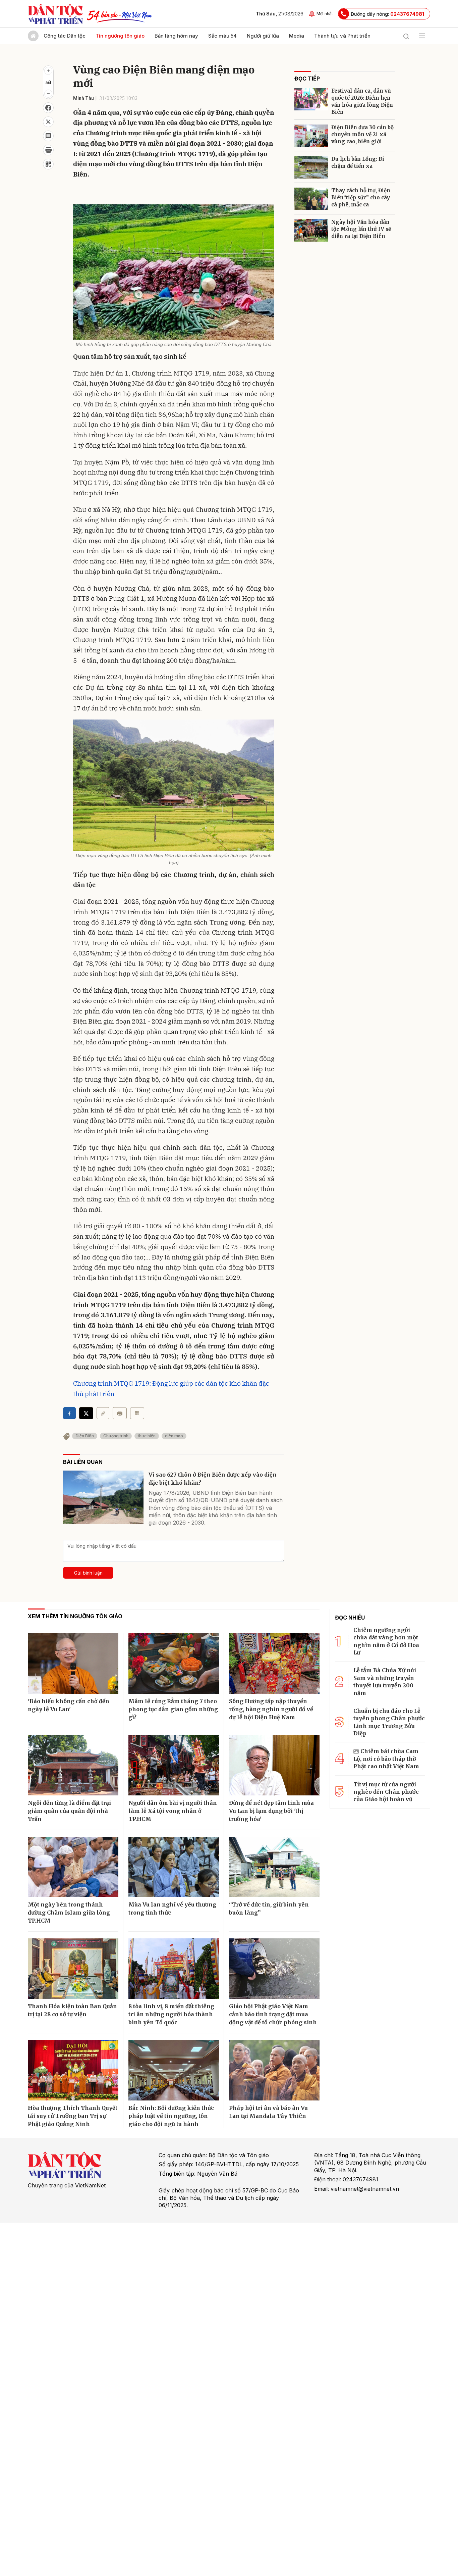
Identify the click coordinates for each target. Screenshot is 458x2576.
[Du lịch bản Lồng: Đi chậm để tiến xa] (311, 167)
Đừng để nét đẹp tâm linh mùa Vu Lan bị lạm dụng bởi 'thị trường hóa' (271, 1811)
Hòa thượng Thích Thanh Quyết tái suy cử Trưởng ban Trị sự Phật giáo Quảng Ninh (73, 2116)
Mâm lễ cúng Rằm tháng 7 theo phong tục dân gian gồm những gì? (173, 1709)
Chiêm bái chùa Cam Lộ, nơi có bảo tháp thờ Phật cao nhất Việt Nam (386, 1759)
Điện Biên (85, 1436)
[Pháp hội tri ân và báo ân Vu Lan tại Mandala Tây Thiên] (274, 2070)
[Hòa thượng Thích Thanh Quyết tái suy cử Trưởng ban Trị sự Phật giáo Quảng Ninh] (73, 2070)
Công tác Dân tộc (65, 36)
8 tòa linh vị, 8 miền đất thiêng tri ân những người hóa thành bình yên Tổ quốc (171, 2014)
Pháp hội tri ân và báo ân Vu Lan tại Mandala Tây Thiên (268, 2112)
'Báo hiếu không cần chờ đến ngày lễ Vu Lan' (69, 1705)
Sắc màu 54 (222, 36)
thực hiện (147, 1436)
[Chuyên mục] (422, 36)
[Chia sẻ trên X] (48, 122)
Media (297, 36)
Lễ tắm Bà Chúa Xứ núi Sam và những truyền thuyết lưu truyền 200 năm (385, 1681)
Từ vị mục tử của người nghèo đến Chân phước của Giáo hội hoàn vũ (386, 1792)
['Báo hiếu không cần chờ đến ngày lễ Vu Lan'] (73, 1664)
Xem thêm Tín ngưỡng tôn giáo (75, 1616)
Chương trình (116, 1436)
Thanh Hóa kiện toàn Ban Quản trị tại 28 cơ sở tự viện (72, 2010)
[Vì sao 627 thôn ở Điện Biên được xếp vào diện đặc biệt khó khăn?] (103, 1497)
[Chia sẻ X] (86, 1413)
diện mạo (174, 1436)
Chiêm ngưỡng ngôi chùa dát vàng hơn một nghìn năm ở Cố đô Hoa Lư (386, 1641)
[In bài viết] (48, 150)
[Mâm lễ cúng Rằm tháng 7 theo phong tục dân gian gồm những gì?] (174, 1664)
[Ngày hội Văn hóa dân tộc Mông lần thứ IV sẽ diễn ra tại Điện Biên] (311, 230)
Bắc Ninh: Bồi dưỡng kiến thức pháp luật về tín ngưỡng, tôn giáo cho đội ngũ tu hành (171, 2116)
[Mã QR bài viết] (48, 164)
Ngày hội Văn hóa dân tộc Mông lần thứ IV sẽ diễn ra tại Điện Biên (361, 229)
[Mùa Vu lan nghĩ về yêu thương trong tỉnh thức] (174, 1867)
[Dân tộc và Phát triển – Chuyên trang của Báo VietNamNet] (55, 14)
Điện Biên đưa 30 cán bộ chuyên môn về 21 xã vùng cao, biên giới (362, 134)
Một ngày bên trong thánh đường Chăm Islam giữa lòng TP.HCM (69, 1913)
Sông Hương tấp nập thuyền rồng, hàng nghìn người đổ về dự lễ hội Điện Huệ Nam (271, 1709)
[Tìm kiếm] (406, 36)
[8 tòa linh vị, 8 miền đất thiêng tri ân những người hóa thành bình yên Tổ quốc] (174, 1969)
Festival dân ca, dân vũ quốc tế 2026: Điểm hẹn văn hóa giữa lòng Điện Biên (362, 101)
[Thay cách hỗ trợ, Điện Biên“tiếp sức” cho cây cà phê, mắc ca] (311, 199)
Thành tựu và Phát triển (342, 36)
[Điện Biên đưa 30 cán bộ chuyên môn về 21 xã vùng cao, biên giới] (311, 136)
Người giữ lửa (263, 36)
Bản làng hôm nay (176, 36)
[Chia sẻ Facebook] (48, 108)
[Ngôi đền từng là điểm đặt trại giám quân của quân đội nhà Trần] (73, 1765)
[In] (120, 1413)
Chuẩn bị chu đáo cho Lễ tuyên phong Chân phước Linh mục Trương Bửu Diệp (389, 1722)
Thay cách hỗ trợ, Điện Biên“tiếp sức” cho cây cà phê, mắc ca (361, 197)
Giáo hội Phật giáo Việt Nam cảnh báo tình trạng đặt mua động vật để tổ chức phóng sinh (273, 2014)
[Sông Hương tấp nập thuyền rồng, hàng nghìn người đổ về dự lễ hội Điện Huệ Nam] (274, 1664)
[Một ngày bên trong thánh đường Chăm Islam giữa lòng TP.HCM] (73, 1867)
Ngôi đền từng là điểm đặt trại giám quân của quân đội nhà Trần (69, 1811)
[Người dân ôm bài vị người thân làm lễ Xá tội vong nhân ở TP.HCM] (174, 1765)
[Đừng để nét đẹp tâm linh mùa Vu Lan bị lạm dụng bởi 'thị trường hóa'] (274, 1765)
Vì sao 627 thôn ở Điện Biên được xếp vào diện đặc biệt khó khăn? (213, 1479)
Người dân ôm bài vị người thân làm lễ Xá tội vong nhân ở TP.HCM (173, 1811)
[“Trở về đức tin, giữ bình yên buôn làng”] (274, 1867)
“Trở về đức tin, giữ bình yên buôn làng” (269, 1909)
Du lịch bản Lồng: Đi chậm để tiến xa (358, 162)
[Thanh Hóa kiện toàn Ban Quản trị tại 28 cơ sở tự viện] (73, 1969)
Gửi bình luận (88, 1573)
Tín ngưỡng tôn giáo (120, 36)
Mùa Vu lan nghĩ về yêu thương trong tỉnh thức (172, 1909)
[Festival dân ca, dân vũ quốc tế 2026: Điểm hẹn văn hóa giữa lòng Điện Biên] (311, 99)
